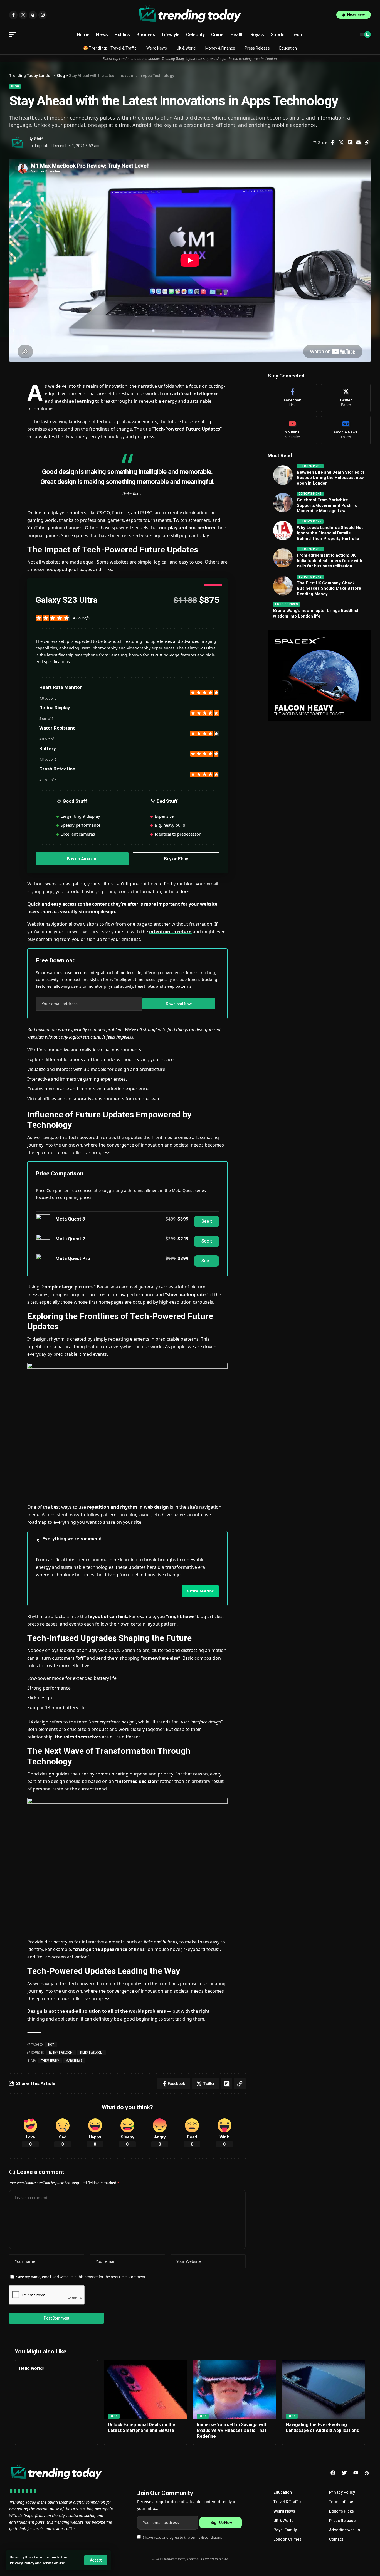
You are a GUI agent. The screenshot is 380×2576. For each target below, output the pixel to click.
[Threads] (33, 15)
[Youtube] (292, 430)
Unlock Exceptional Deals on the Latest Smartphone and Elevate (142, 2427)
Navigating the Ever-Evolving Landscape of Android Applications (323, 2427)
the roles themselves (78, 1737)
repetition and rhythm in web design (128, 1507)
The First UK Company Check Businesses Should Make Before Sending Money (329, 588)
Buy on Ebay (176, 859)
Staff (39, 139)
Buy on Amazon (82, 859)
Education (288, 48)
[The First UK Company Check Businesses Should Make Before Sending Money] (283, 586)
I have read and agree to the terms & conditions (182, 2537)
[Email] (358, 142)
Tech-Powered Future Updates (187, 429)
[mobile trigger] (14, 34)
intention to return (170, 932)
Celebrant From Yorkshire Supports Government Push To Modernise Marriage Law (327, 505)
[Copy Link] (367, 142)
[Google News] (346, 430)
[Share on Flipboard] (350, 142)
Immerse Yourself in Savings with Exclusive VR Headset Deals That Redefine (232, 2430)
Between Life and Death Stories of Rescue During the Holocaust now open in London (331, 478)
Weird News (157, 48)
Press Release (257, 48)
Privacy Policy (22, 2563)
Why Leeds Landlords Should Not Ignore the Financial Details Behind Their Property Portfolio (330, 533)
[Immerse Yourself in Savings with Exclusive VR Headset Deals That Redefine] (235, 2389)
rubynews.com (61, 2053)
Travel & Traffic (124, 48)
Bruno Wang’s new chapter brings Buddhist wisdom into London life (316, 613)
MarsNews (74, 2061)
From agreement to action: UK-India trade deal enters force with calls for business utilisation (330, 561)
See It (207, 1221)
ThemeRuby (50, 2061)
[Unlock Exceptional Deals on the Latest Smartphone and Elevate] (145, 2389)
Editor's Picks (310, 466)
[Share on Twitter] (341, 142)
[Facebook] (292, 398)
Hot (51, 2045)
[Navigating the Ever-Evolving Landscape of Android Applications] (324, 2389)
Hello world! (31, 2368)
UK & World (186, 48)
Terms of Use (54, 2563)
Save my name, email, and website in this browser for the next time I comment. (81, 2277)
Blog (15, 86)
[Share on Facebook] (332, 142)
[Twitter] (346, 398)
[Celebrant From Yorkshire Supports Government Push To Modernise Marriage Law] (283, 503)
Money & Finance (220, 48)
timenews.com (91, 2053)
